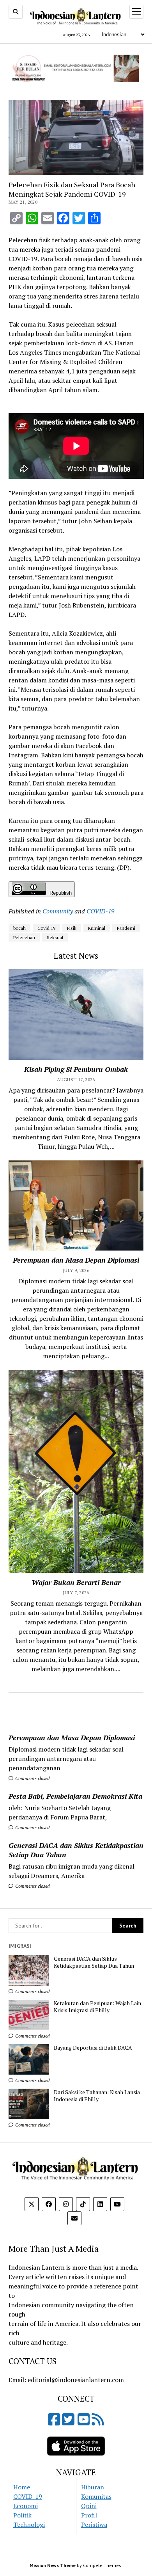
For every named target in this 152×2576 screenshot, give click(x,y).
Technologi (29, 2524)
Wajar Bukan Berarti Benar (76, 1582)
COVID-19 (100, 911)
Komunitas (96, 2496)
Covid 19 (46, 928)
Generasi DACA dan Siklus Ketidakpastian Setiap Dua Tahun (76, 1850)
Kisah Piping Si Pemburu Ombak (76, 1069)
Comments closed (32, 1778)
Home (22, 2487)
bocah (19, 928)
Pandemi (126, 928)
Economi (26, 2506)
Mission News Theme (53, 2565)
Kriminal (97, 928)
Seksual (55, 937)
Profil (89, 2515)
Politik (22, 2515)
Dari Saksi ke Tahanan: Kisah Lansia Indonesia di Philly (97, 2096)
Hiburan (93, 2487)
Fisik (72, 928)
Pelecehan (24, 937)
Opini (89, 2506)
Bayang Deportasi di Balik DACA (93, 2048)
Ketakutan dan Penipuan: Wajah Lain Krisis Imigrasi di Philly (97, 2007)
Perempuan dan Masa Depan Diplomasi (72, 1737)
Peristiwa (94, 2524)
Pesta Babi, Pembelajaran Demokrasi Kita (75, 1796)
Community (58, 911)
